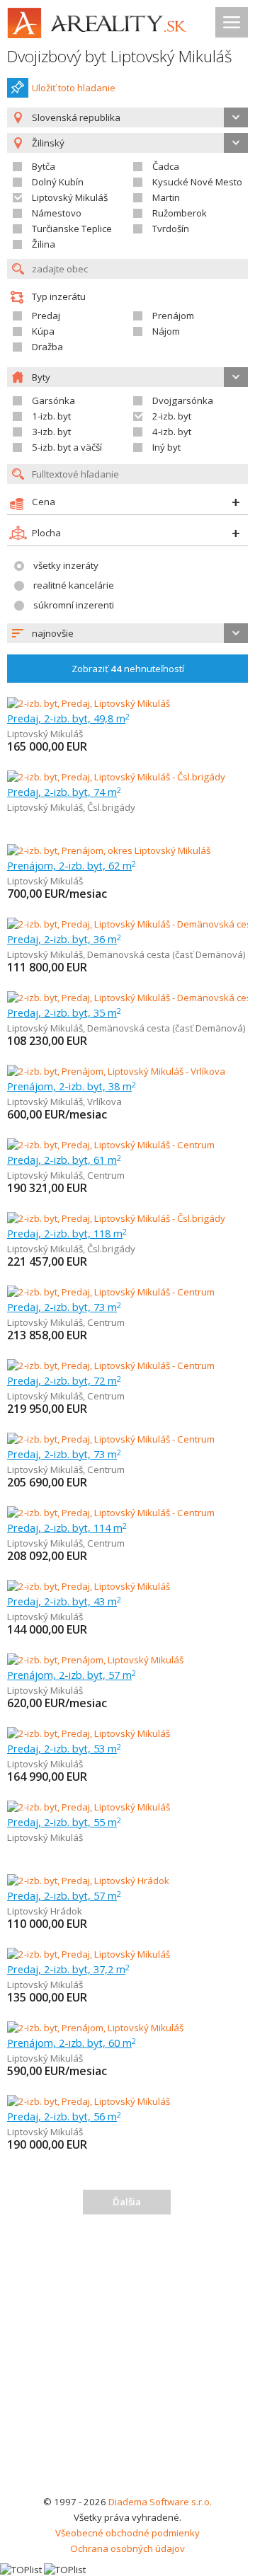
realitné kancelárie (74, 585)
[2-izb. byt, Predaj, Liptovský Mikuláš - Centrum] (111, 1145)
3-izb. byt (51, 432)
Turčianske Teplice (72, 229)
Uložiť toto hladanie (74, 88)
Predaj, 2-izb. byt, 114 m (67, 1527)
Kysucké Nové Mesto (197, 182)
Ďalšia (127, 2202)
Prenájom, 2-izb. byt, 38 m (72, 1086)
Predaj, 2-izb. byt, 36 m (64, 939)
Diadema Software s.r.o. (160, 2502)
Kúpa (43, 331)
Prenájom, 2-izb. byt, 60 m (72, 2043)
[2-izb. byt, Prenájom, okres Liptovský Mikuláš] (109, 850)
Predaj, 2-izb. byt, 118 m (67, 1233)
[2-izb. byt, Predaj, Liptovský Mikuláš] (89, 703)
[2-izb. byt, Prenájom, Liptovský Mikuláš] (95, 1660)
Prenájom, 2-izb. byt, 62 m (72, 865)
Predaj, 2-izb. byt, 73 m (64, 1307)
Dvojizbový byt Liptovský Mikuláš (120, 56)
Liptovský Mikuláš (70, 197)
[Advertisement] (127, 2360)
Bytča (44, 166)
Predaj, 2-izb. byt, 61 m (64, 1160)
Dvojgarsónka (183, 400)
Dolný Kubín (58, 182)
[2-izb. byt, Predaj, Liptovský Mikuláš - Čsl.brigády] (116, 777)
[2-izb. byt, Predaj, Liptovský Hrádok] (88, 1881)
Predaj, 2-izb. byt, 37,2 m (68, 1969)
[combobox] (127, 117)
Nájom (166, 331)
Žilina (44, 244)
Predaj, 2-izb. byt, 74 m (64, 792)
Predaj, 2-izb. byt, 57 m (64, 1895)
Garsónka (53, 400)
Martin (166, 197)
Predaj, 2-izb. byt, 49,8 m (68, 718)
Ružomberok (180, 213)
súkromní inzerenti (74, 605)
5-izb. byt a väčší (67, 447)
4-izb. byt (172, 432)
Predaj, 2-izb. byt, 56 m (64, 2116)
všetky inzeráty (66, 565)
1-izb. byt (51, 416)
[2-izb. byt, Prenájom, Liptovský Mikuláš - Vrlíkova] (116, 1071)
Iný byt (166, 447)
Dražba (47, 347)
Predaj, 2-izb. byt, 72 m (64, 1380)
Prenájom (173, 316)
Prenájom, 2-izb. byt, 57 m (72, 1675)
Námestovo (57, 213)
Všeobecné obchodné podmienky (127, 2533)
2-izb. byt (172, 416)
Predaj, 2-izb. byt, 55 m (64, 1822)
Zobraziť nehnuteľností (128, 669)
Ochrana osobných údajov (127, 2548)
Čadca (166, 166)
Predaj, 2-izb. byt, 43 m (64, 1601)
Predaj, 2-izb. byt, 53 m (64, 1748)
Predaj (46, 316)
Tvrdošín (171, 229)
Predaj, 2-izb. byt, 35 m (64, 1012)
